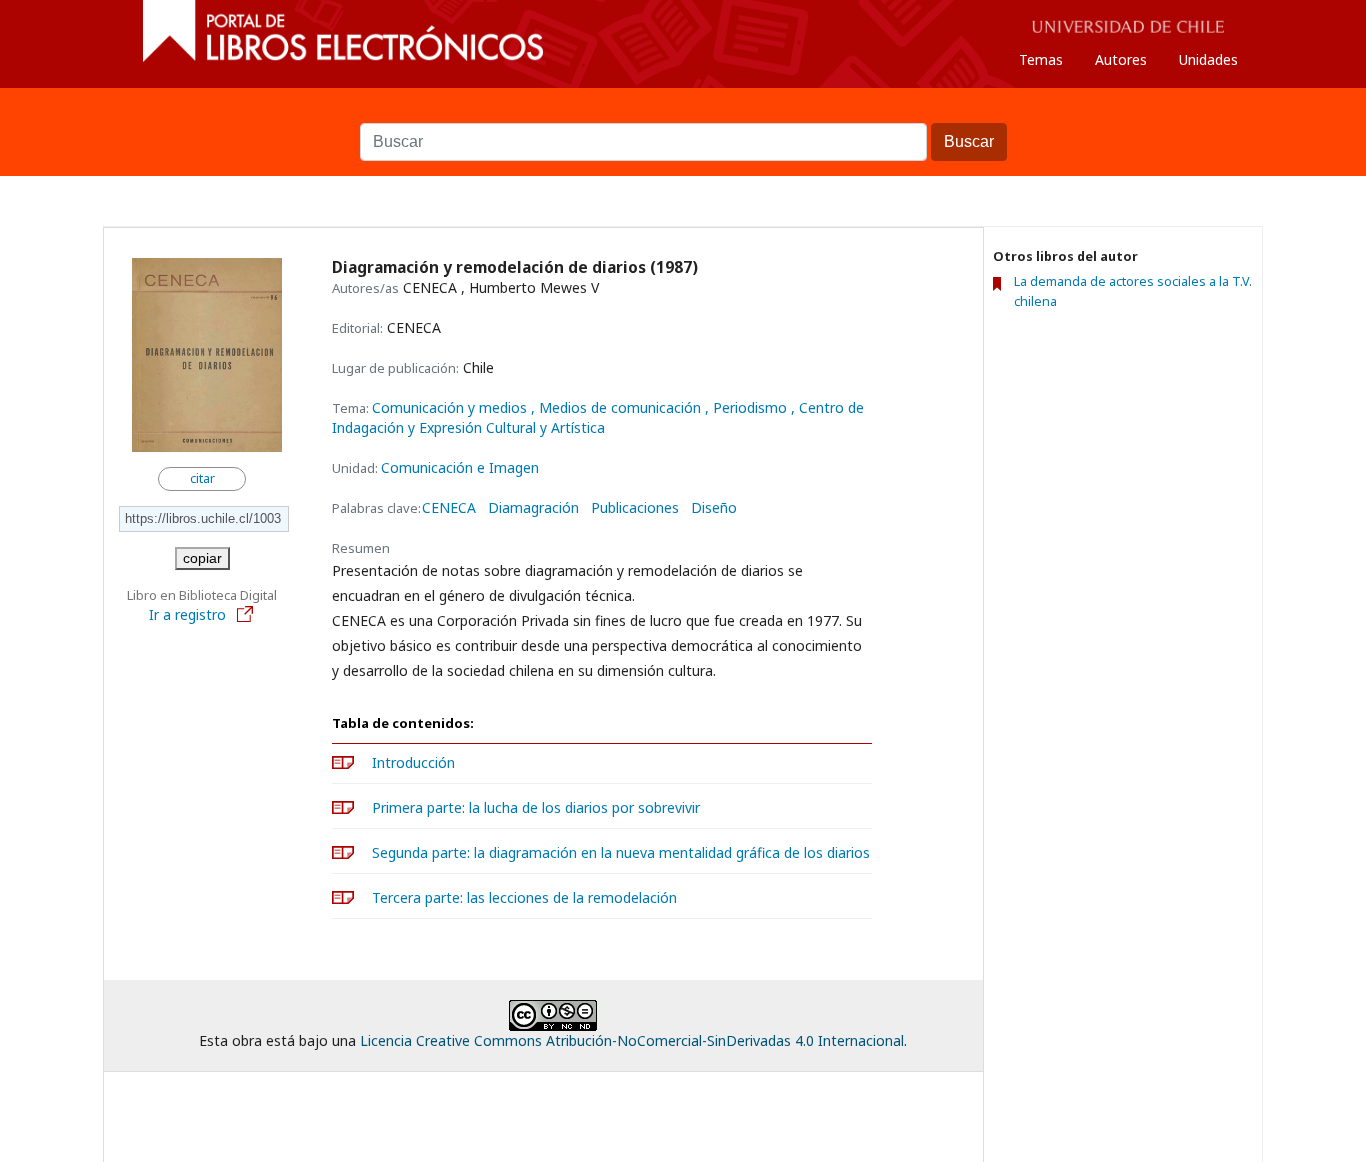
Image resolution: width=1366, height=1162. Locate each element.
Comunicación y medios (451, 407)
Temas (1041, 59)
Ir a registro (189, 614)
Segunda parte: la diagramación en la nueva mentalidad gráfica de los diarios (621, 852)
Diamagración (533, 508)
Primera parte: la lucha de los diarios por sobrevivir (536, 807)
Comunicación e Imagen (460, 467)
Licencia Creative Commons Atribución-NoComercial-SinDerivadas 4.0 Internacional (632, 1040)
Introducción (413, 762)
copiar (202, 558)
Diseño (714, 508)
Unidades (1208, 59)
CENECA (449, 508)
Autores (1121, 59)
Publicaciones (635, 508)
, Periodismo (748, 407)
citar (202, 478)
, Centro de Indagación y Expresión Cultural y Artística (598, 417)
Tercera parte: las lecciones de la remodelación (524, 897)
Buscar (683, 113)
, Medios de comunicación (618, 407)
